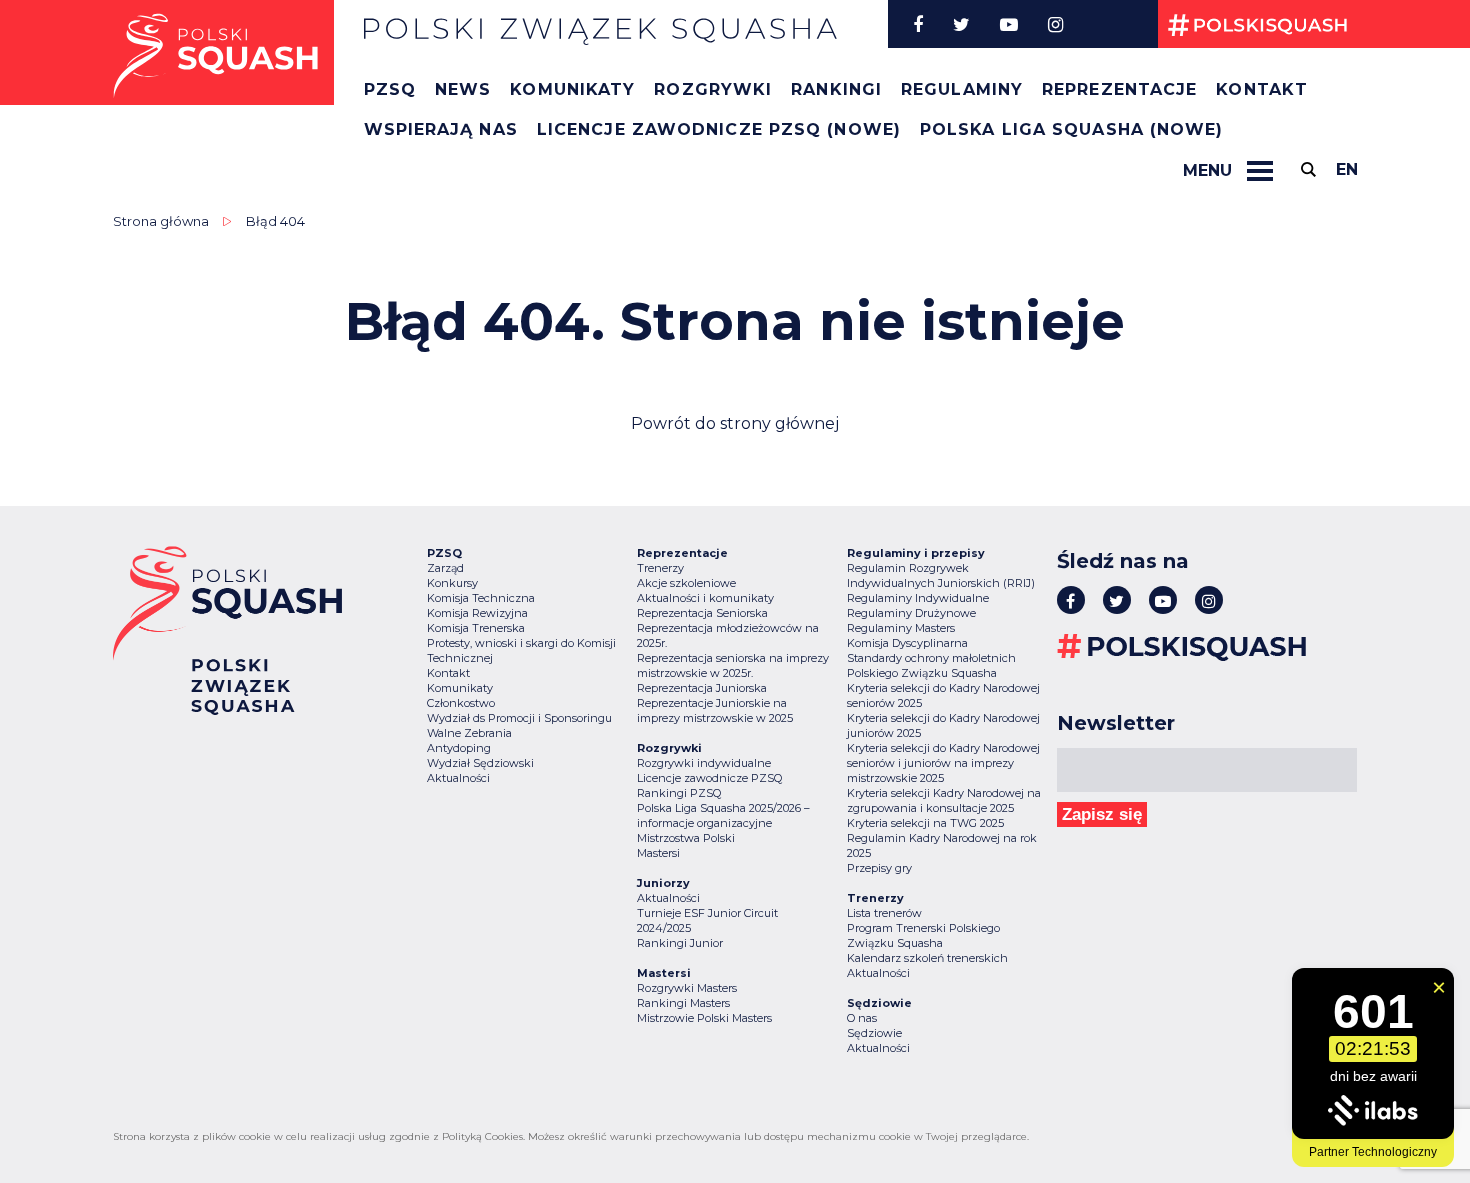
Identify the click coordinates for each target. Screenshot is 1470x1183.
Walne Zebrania (469, 733)
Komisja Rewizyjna (477, 613)
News (463, 89)
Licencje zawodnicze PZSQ (709, 778)
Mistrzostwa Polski (686, 838)
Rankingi (836, 89)
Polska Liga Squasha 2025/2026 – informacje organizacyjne (723, 815)
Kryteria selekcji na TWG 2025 (925, 823)
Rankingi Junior (680, 943)
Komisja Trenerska (476, 628)
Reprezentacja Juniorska (702, 688)
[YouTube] (1009, 24)
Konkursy (452, 583)
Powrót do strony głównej (735, 423)
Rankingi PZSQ (679, 793)
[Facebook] (918, 24)
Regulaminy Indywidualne (918, 598)
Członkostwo (461, 703)
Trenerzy (660, 568)
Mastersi (658, 853)
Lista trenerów (884, 913)
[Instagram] (1055, 24)
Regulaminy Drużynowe (911, 613)
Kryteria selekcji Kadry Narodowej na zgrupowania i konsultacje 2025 (944, 800)
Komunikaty (572, 89)
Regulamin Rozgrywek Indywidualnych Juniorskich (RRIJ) (941, 575)
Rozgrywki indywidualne (704, 763)
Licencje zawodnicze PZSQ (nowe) (719, 129)
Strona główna (161, 221)
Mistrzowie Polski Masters (704, 1018)
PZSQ (390, 89)
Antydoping (459, 748)
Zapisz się (1102, 814)
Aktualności (458, 778)
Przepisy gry (879, 868)
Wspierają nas (441, 129)
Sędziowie (874, 1033)
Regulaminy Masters (901, 628)
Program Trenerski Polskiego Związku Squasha (923, 935)
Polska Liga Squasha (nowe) (1072, 129)
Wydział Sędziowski (480, 763)
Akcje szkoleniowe (686, 583)
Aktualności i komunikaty (705, 598)
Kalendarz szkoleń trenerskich (927, 958)
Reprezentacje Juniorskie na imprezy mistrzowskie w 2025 (715, 710)
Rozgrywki (713, 89)
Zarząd (445, 568)
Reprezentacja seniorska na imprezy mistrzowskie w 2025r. (733, 665)
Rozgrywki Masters (687, 988)
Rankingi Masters (683, 1003)
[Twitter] (961, 24)
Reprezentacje (1119, 89)
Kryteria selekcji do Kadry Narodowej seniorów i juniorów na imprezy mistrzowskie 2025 (943, 763)
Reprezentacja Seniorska (702, 613)
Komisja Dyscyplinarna (907, 643)
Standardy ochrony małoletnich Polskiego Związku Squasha (931, 665)
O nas (862, 1018)
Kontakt (1262, 89)
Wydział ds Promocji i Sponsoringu (519, 718)
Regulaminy (962, 89)
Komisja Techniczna (481, 598)
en (1347, 169)
